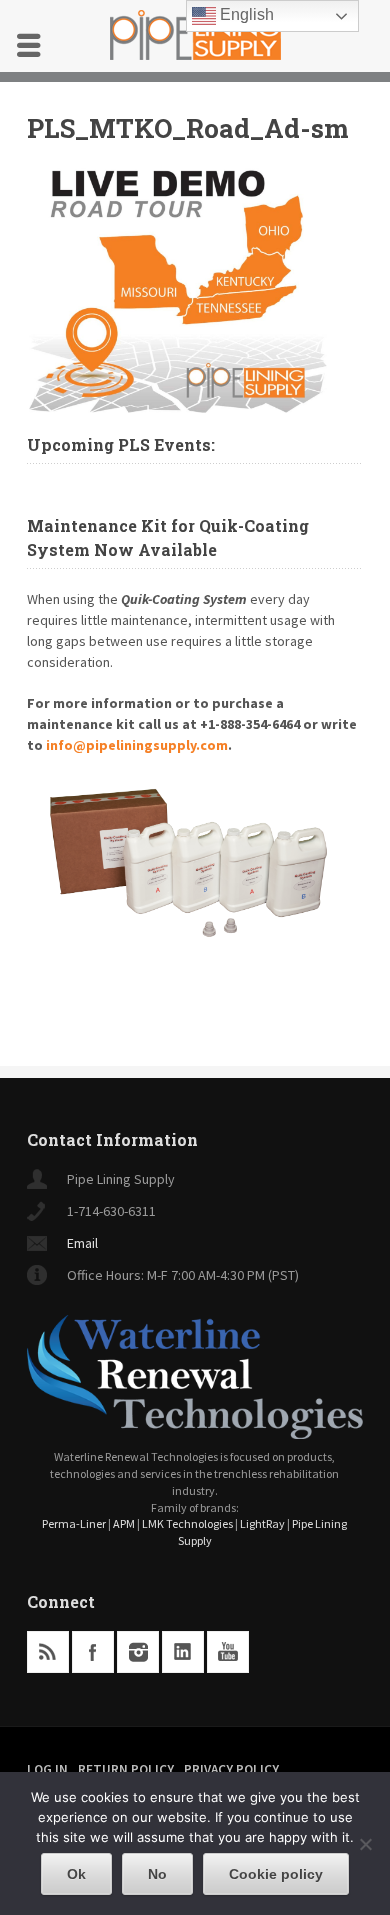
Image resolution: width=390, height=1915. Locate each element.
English (245, 14)
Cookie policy (276, 1874)
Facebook (93, 1652)
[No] (365, 1844)
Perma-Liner (74, 1523)
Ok (76, 1874)
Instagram (138, 1652)
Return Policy (126, 1769)
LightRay (262, 1523)
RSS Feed (48, 1652)
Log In (47, 1769)
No (157, 1874)
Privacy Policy (231, 1769)
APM (124, 1523)
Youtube (228, 1652)
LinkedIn (183, 1652)
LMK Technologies (187, 1523)
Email (82, 1243)
